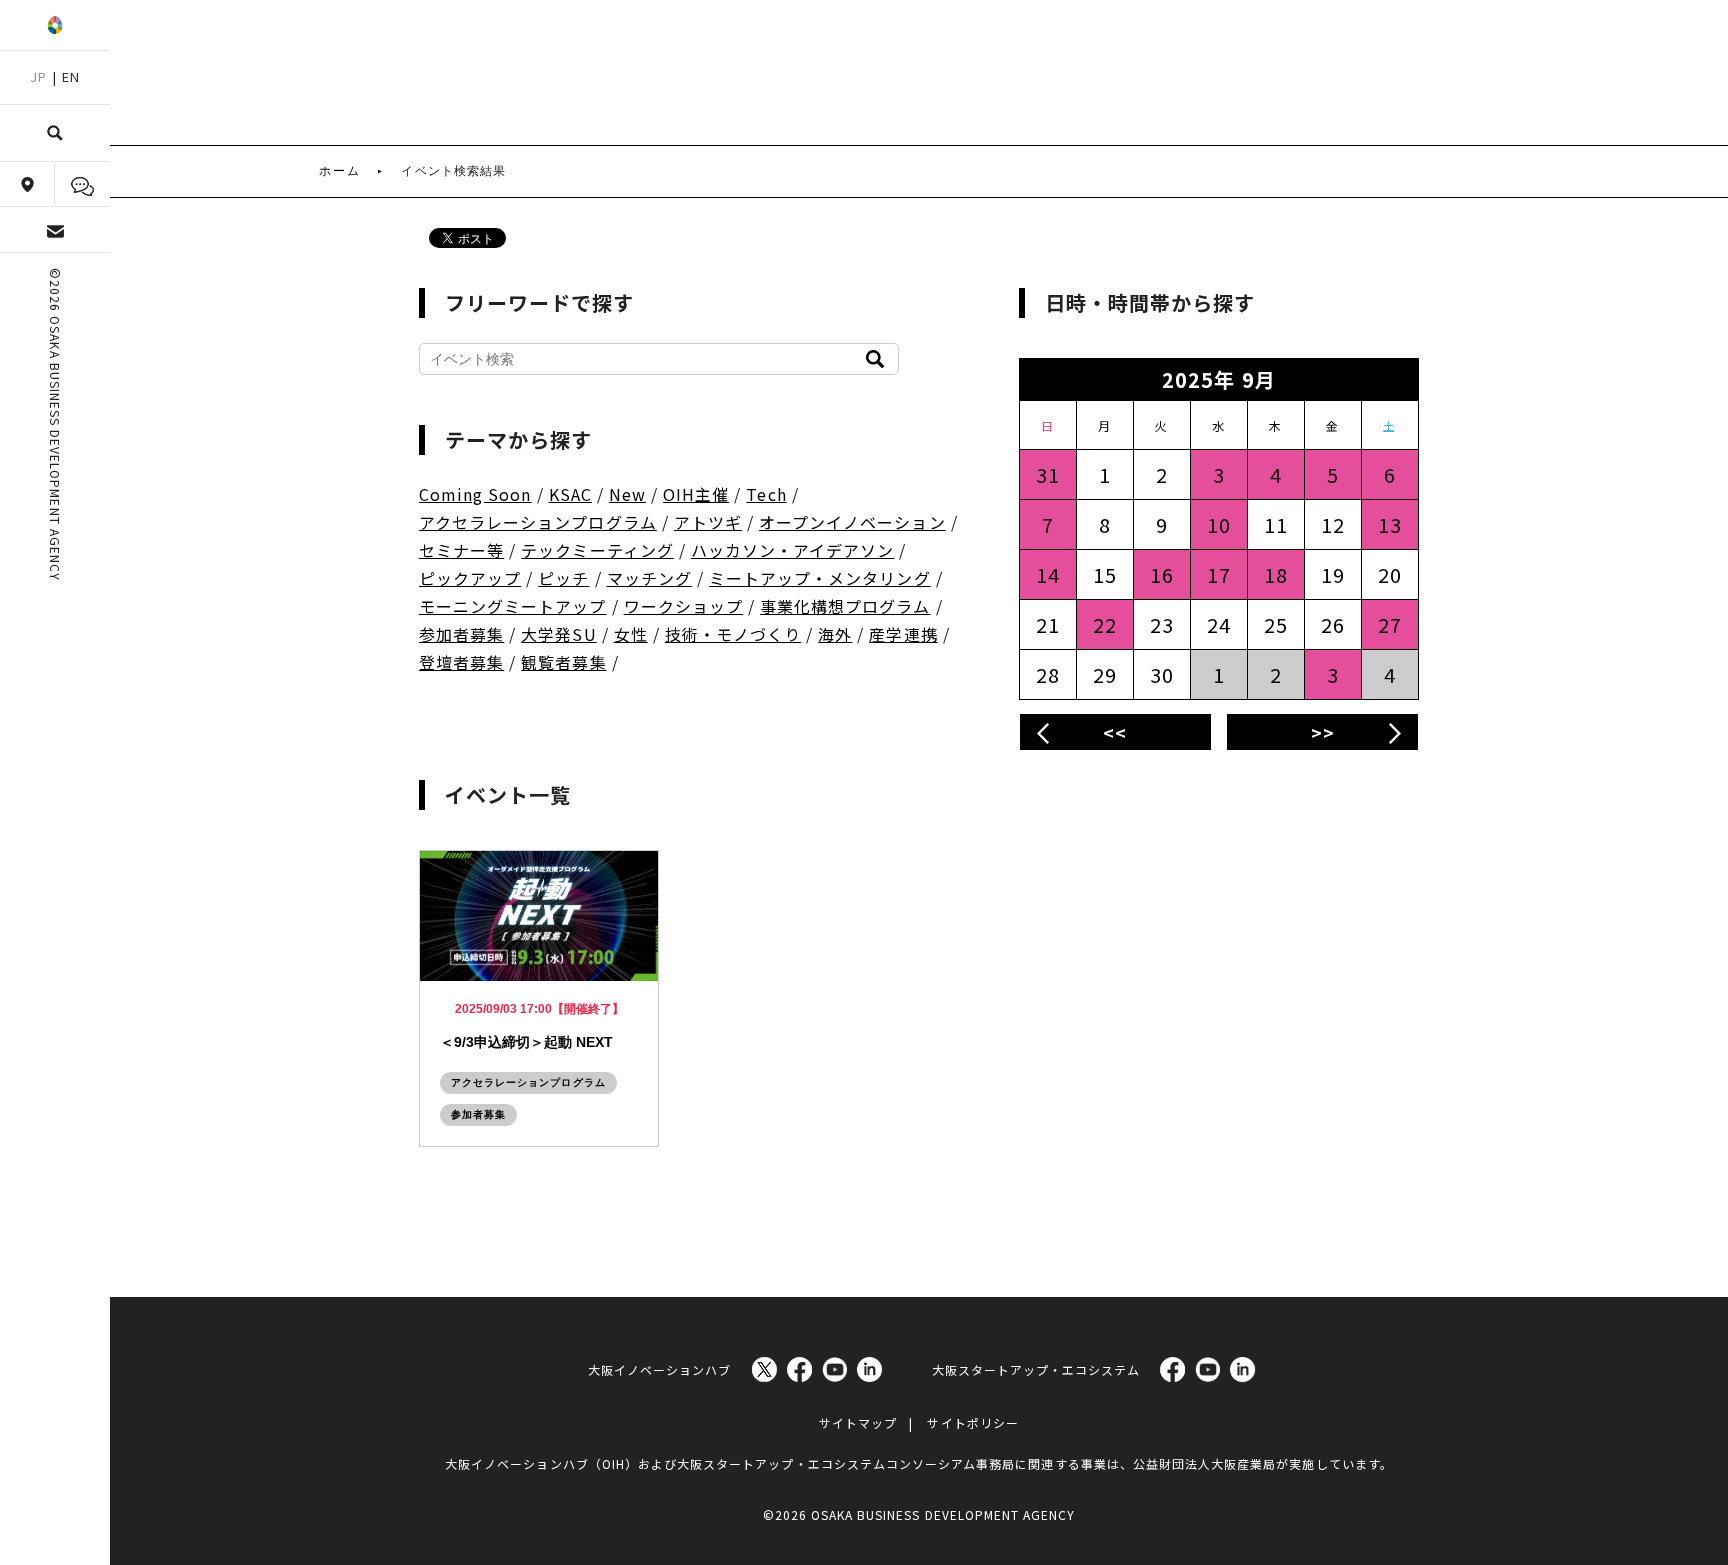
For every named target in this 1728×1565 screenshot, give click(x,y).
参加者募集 (461, 634)
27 (1390, 624)
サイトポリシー (972, 1422)
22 (1105, 624)
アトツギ (708, 522)
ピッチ (563, 578)
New (627, 494)
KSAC (570, 494)
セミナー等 (461, 550)
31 (1048, 474)
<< (1115, 732)
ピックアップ (470, 578)
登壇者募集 (461, 662)
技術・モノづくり (733, 634)
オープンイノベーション (852, 522)
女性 (631, 634)
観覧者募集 (563, 662)
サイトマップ (858, 1422)
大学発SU (558, 634)
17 (1219, 574)
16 (1162, 574)
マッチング (649, 578)
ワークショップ (683, 606)
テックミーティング (597, 550)
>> (1323, 732)
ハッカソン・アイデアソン (793, 550)
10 (1219, 524)
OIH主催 (696, 494)
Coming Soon (475, 494)
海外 (835, 634)
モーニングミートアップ (513, 606)
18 (1276, 574)
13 (1390, 524)
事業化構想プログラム (845, 606)
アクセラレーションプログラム (538, 522)
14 (1048, 574)
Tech (766, 494)
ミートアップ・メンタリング (820, 578)
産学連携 (903, 634)
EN (71, 76)
